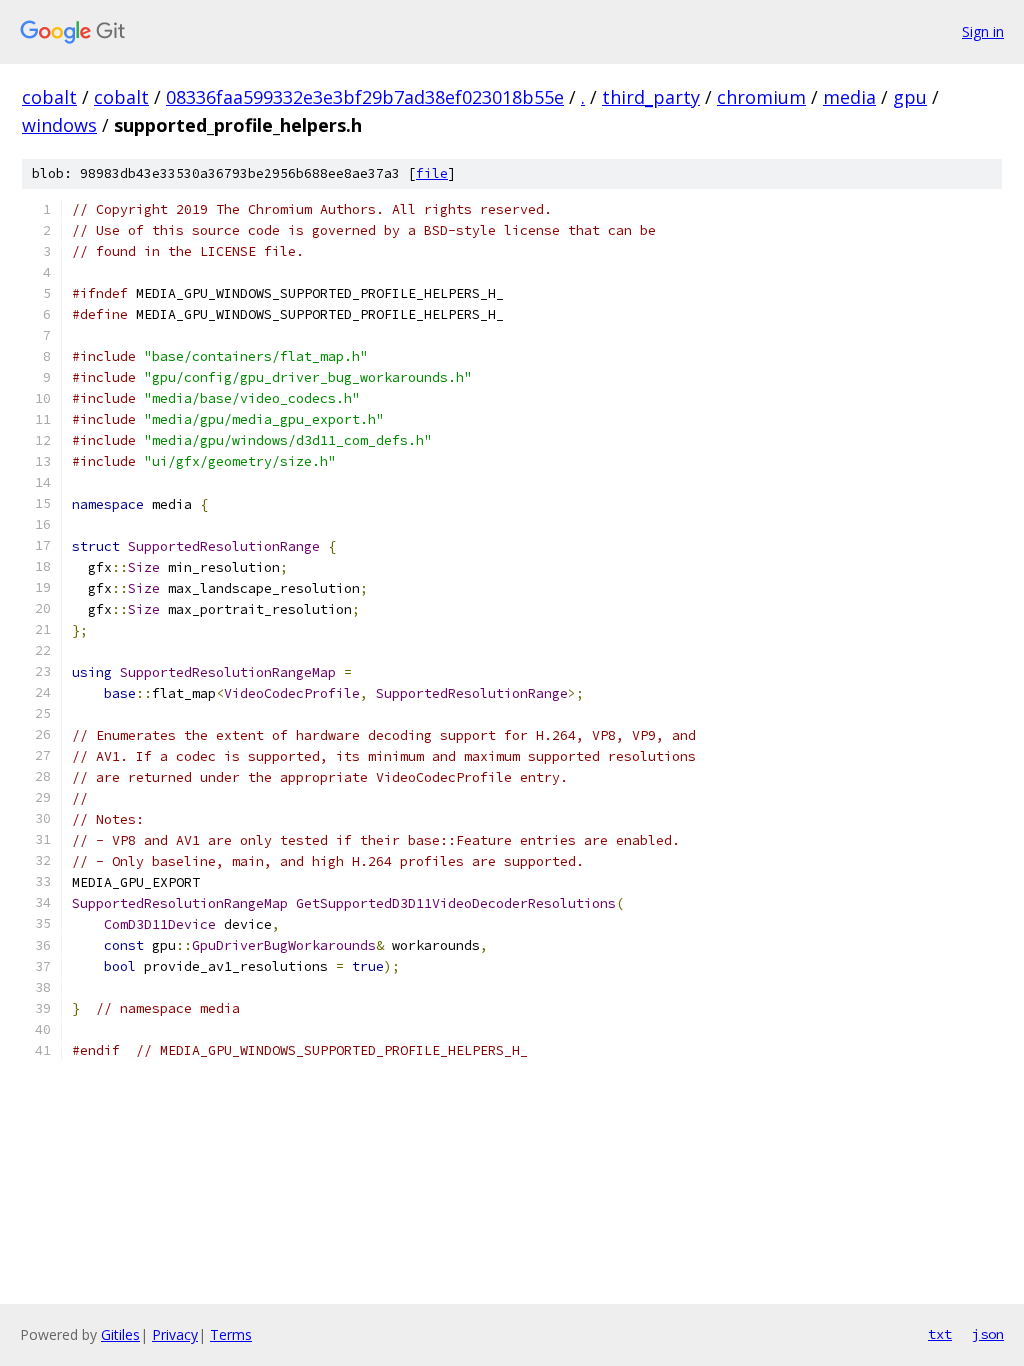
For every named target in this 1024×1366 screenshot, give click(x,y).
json (988, 1334)
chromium (761, 97)
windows (59, 125)
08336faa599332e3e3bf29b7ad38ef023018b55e (365, 97)
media (849, 97)
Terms (231, 1334)
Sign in (983, 31)
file (432, 173)
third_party (651, 97)
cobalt (49, 97)
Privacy (175, 1334)
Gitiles (120, 1334)
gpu (910, 97)
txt (940, 1334)
